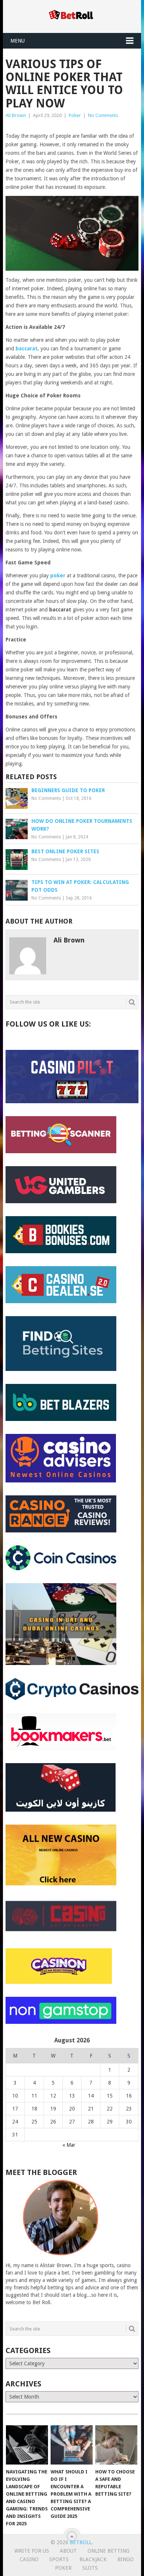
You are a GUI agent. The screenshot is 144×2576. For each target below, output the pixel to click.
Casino (29, 2559)
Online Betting (109, 2551)
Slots (90, 2568)
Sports (59, 2559)
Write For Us (32, 2551)
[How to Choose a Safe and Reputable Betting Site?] (116, 2445)
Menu (18, 41)
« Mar (69, 2145)
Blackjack (93, 2559)
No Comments (103, 115)
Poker (75, 115)
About (68, 2551)
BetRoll (81, 2542)
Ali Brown (16, 115)
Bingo (126, 2559)
